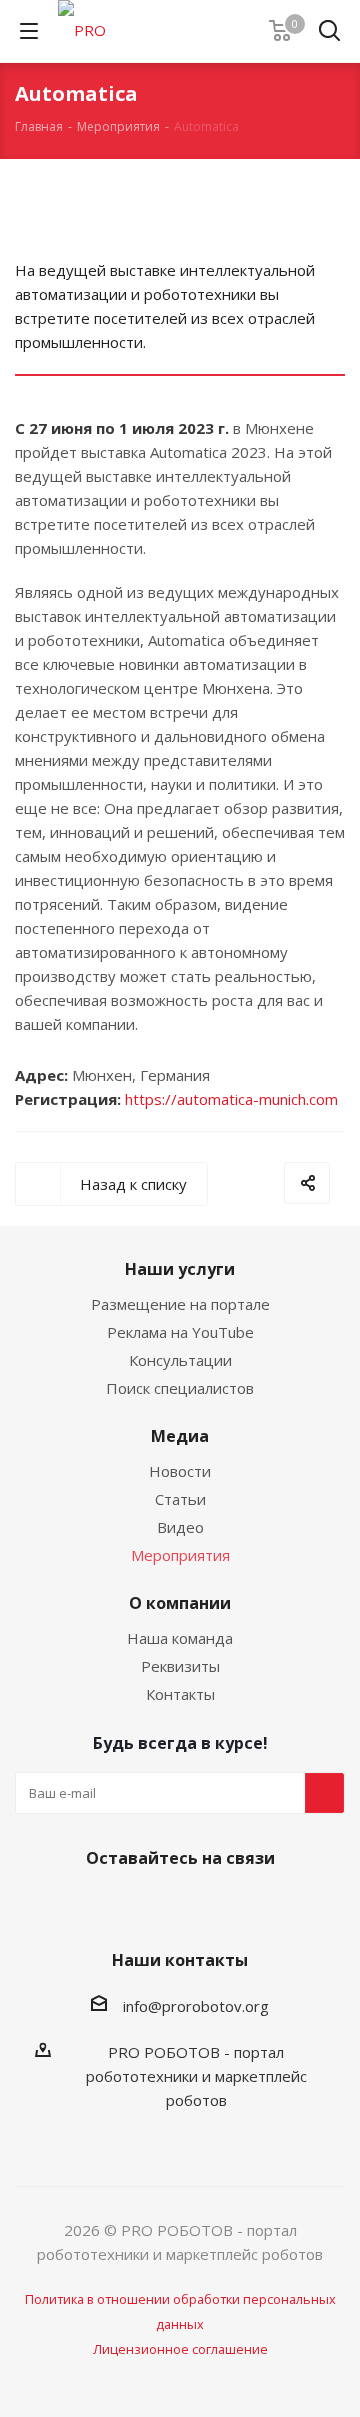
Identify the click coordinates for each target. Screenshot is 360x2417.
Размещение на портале (180, 1304)
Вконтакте (75, 1905)
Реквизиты (180, 1666)
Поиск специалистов (180, 1388)
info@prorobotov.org (196, 2006)
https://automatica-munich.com (231, 1099)
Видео (180, 1527)
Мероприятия (180, 1555)
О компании (180, 1603)
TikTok (275, 1905)
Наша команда (180, 1638)
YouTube (175, 1905)
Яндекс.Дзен (225, 1905)
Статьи (180, 1499)
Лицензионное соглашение (180, 2349)
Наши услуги (180, 1269)
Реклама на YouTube (180, 1332)
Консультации (180, 1360)
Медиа (180, 1436)
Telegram (125, 1905)
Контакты (180, 1694)
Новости (180, 1471)
